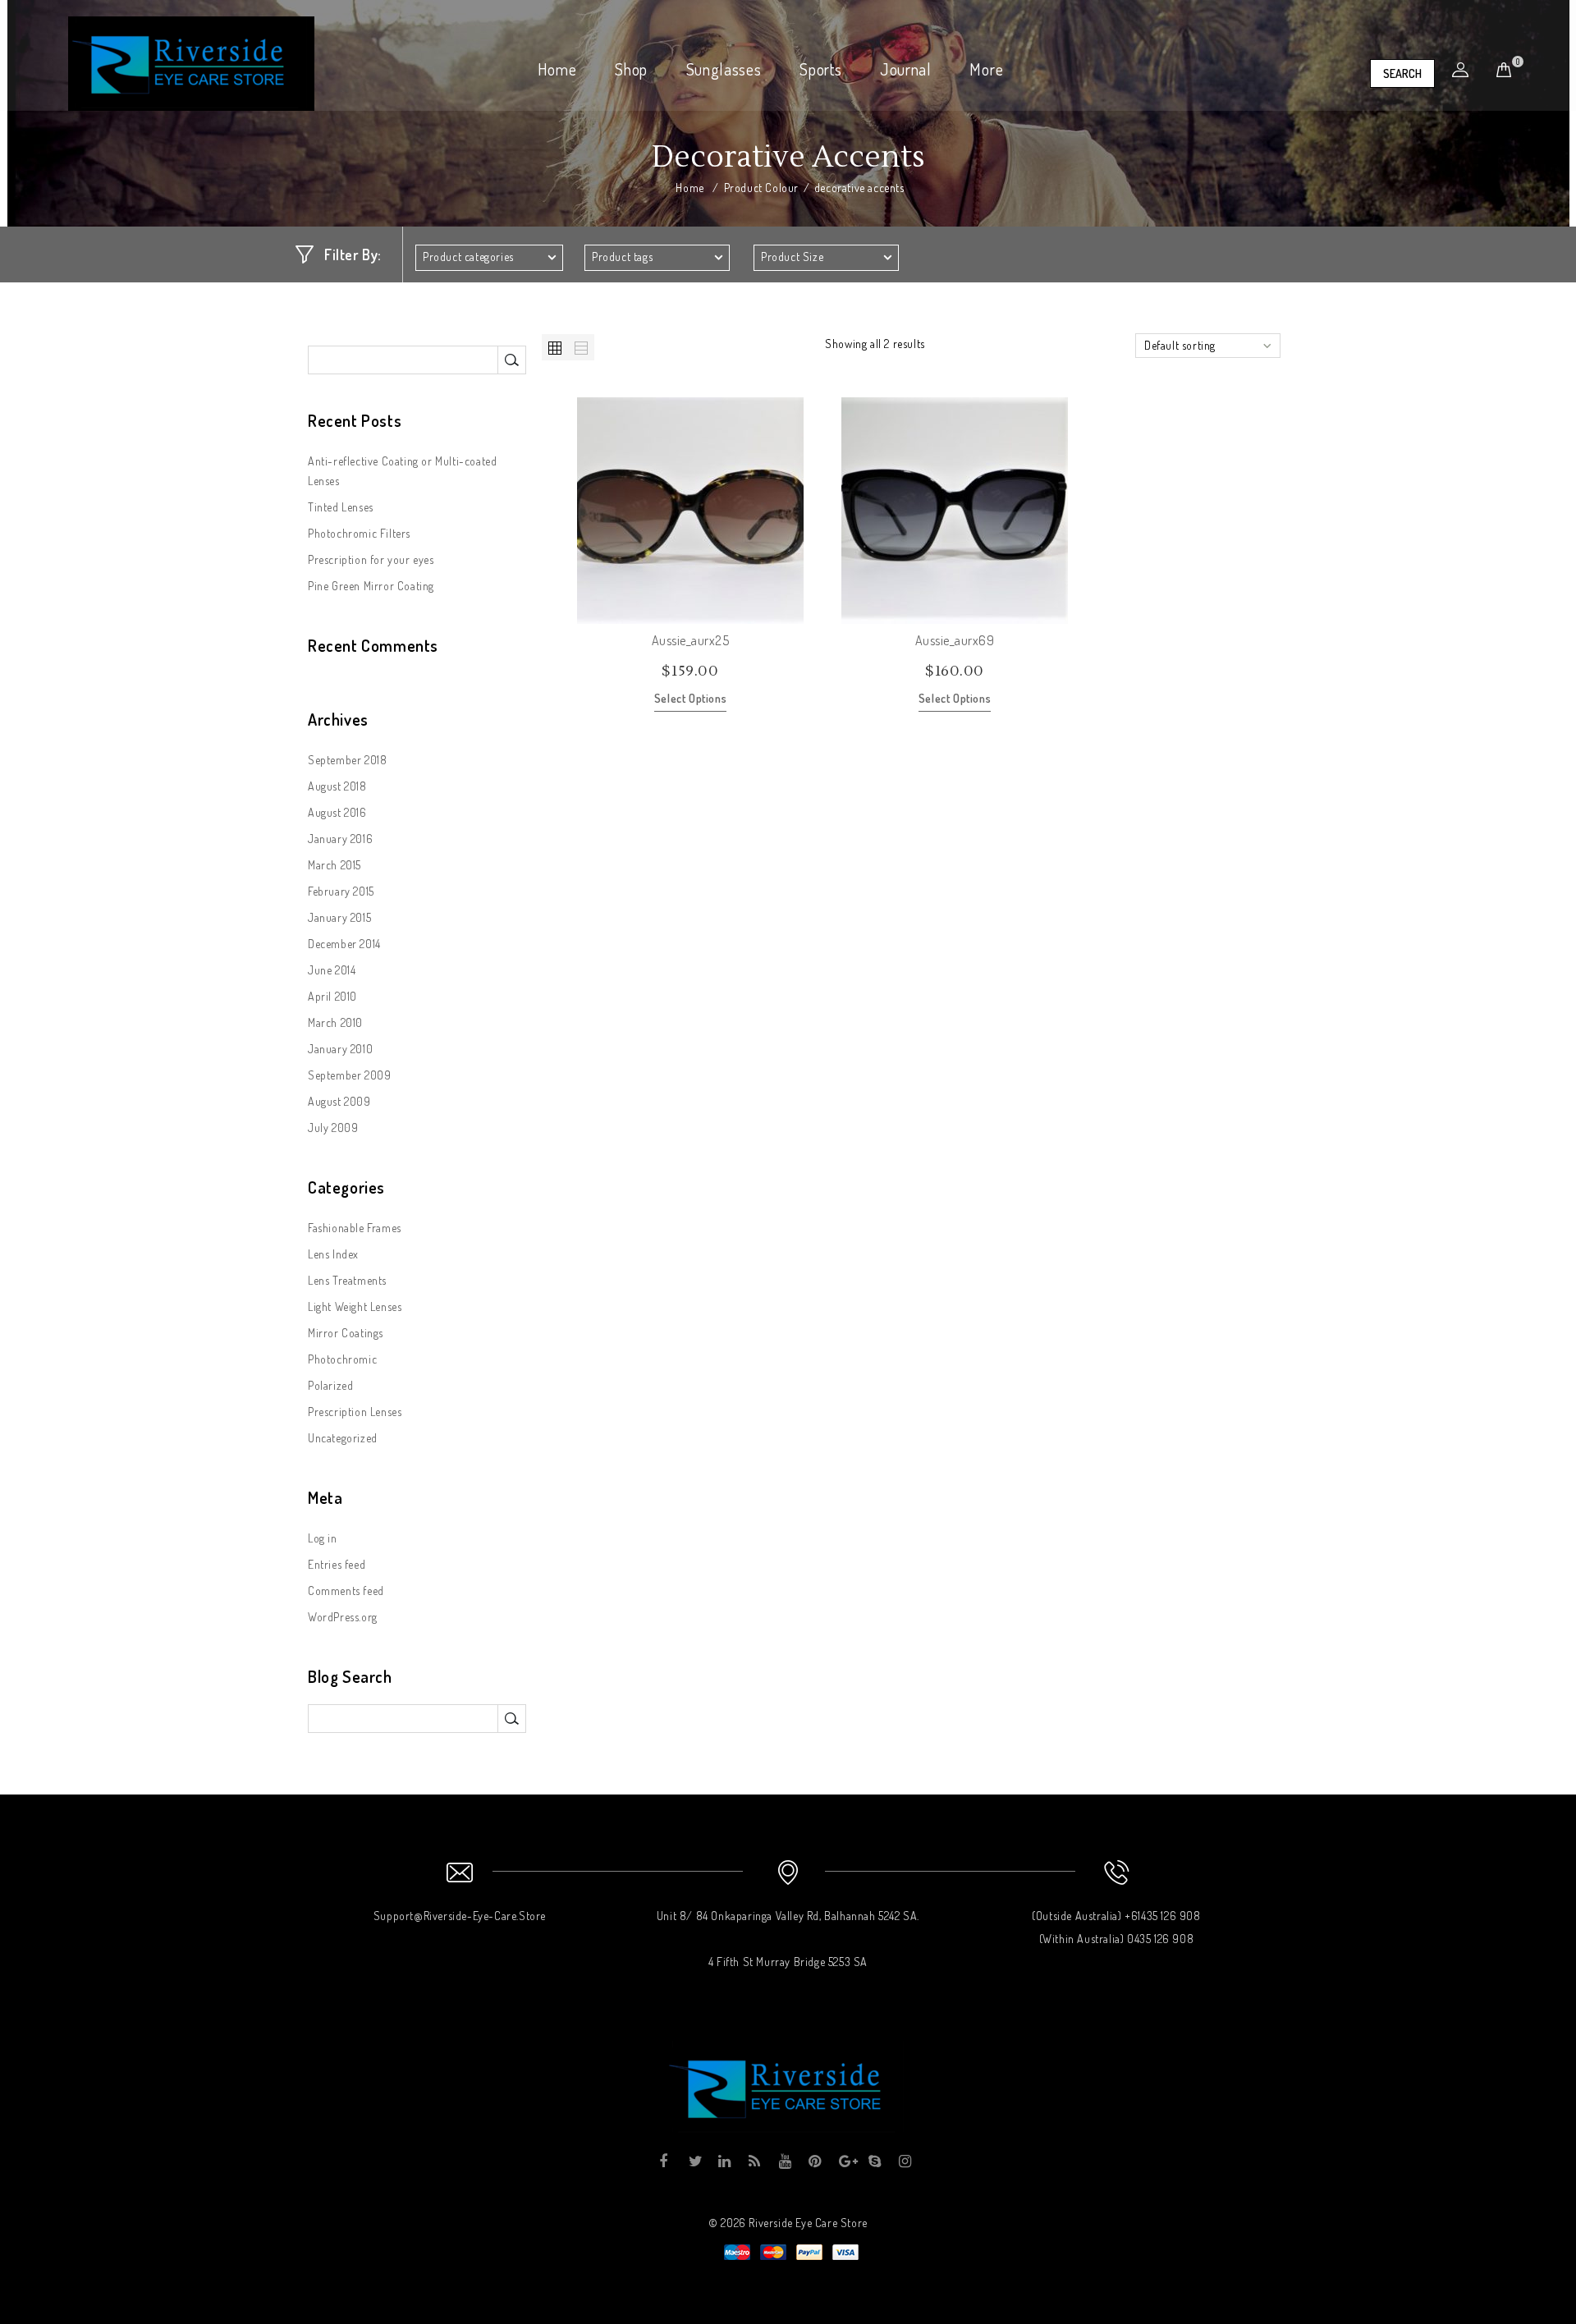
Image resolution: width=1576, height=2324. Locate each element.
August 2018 (337, 786)
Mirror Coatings (346, 1333)
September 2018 (347, 760)
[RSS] (754, 2161)
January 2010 (340, 1049)
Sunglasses (724, 69)
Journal (906, 69)
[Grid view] (555, 347)
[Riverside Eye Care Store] (191, 62)
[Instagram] (904, 2161)
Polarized (330, 1385)
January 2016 (340, 839)
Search (1402, 73)
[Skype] (874, 2161)
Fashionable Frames (355, 1228)
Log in (323, 1538)
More (986, 69)
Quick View (790, 611)
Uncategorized (343, 1438)
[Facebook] (664, 2161)
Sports (820, 69)
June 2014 (332, 970)
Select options (690, 698)
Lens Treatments (347, 1280)
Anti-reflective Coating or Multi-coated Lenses (402, 471)
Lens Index (333, 1254)
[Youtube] (784, 2161)
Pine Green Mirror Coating (371, 586)
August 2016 (337, 812)
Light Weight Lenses (355, 1306)
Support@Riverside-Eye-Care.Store (460, 1916)
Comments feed (346, 1591)
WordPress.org (343, 1617)
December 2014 (344, 944)
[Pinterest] (814, 2161)
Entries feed (337, 1564)
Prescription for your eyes (371, 559)
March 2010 (335, 1022)
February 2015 (341, 891)
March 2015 (334, 865)
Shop (631, 69)
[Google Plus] (844, 2161)
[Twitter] (694, 2161)
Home (557, 69)
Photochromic (342, 1359)
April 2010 (332, 996)
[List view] (581, 347)
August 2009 (339, 1101)
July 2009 (333, 1128)
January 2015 (339, 917)
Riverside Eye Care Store (808, 2223)
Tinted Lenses (341, 507)
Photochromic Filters (359, 533)
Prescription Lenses (355, 1412)
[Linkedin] (724, 2161)
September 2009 (349, 1075)
